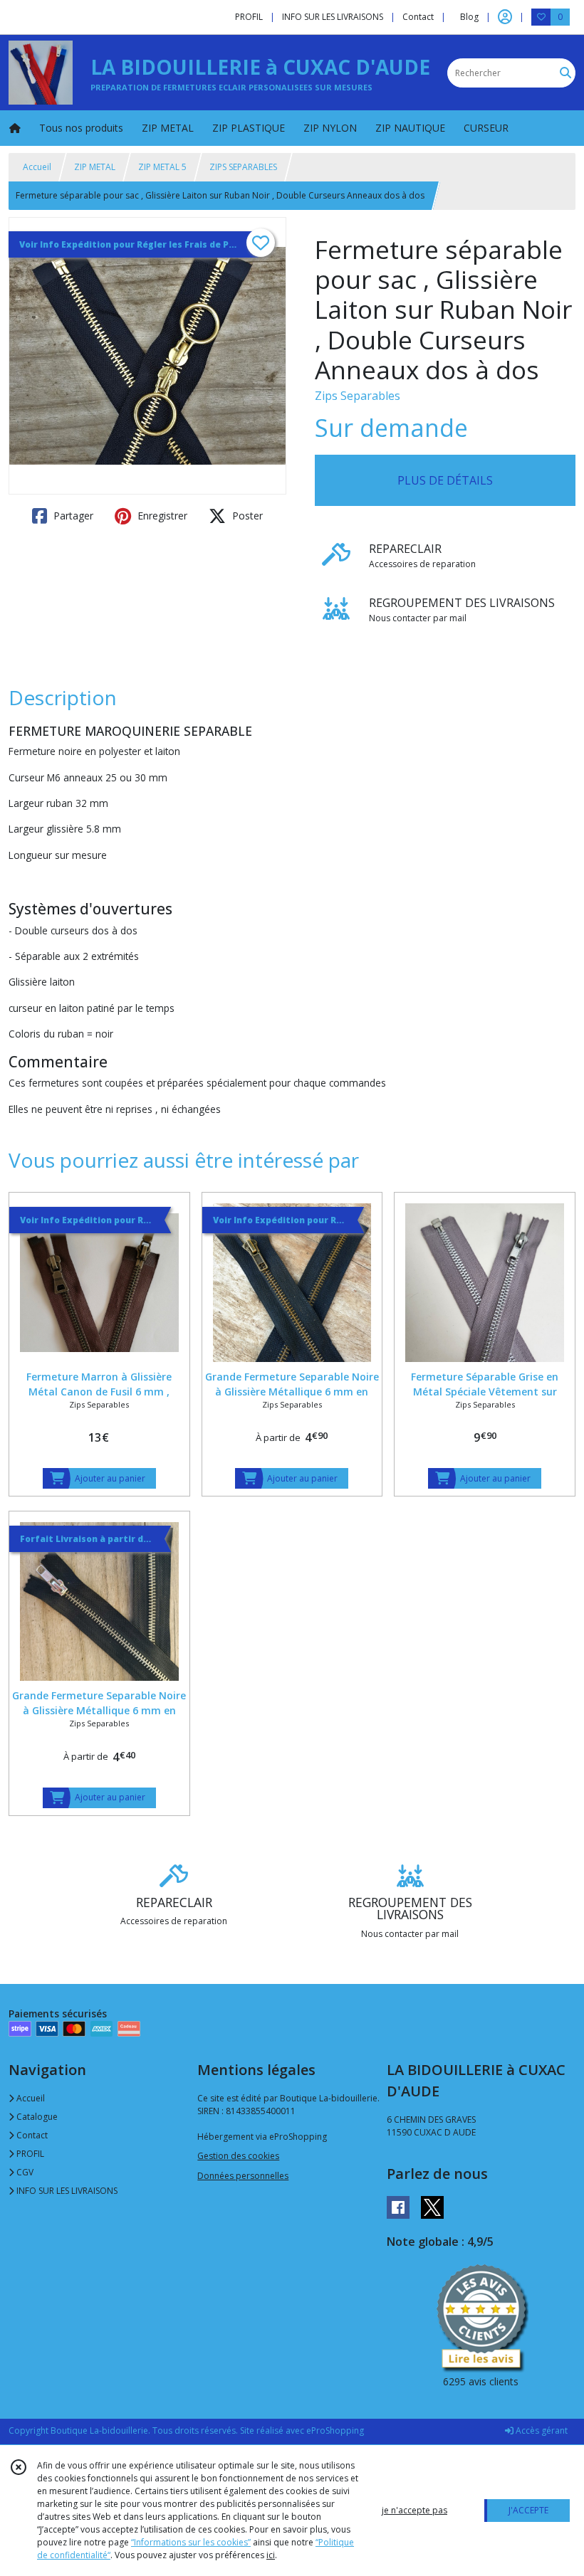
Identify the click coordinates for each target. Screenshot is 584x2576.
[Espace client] (505, 17)
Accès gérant (541, 2430)
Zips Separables (358, 396)
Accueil (37, 167)
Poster (246, 516)
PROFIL (29, 2154)
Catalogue (36, 2117)
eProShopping (335, 2430)
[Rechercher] (565, 73)
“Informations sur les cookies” (191, 2542)
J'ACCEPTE (528, 2510)
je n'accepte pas (414, 2510)
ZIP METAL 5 (162, 167)
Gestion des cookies (238, 2156)
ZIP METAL (95, 167)
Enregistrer (161, 516)
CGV (24, 2172)
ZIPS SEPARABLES (243, 167)
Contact (418, 17)
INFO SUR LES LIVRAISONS (66, 2191)
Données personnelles (243, 2176)
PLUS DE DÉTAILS (445, 480)
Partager (72, 516)
